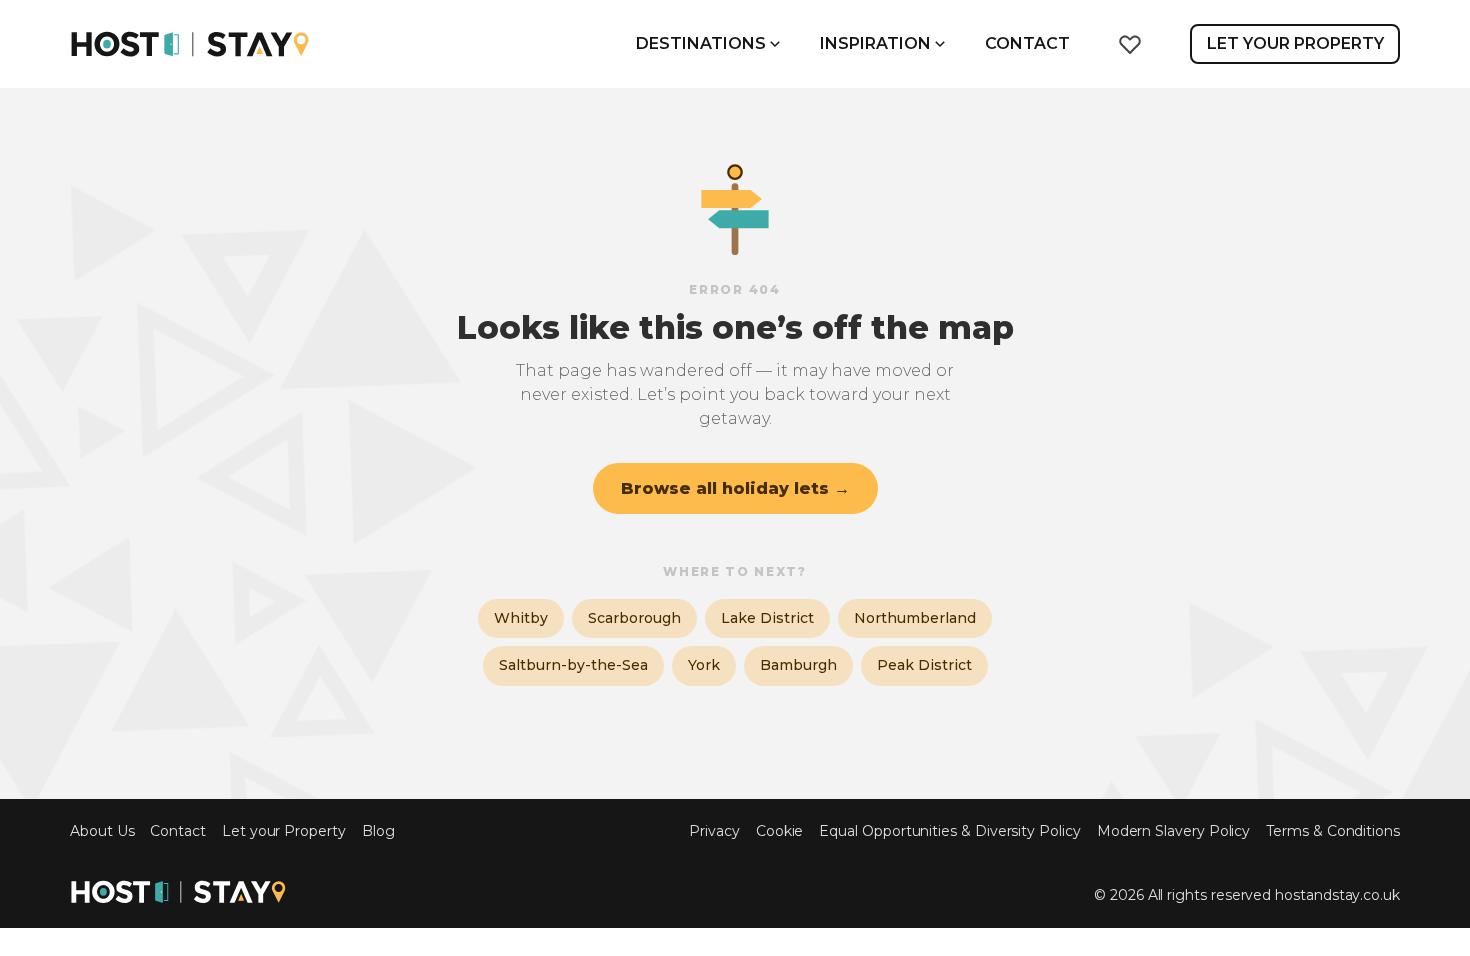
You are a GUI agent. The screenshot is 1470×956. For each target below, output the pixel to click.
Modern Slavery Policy (1174, 831)
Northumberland (915, 618)
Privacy (714, 831)
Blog (378, 831)
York (704, 665)
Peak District (924, 665)
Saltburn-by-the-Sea (573, 665)
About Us (102, 831)
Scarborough (634, 618)
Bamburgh (798, 665)
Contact (1027, 43)
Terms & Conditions (1333, 831)
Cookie (780, 831)
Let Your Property (1295, 43)
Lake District (767, 618)
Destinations (701, 43)
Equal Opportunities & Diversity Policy (949, 831)
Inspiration (875, 43)
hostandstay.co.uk (1337, 895)
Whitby (521, 618)
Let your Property (284, 831)
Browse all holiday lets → (735, 488)
